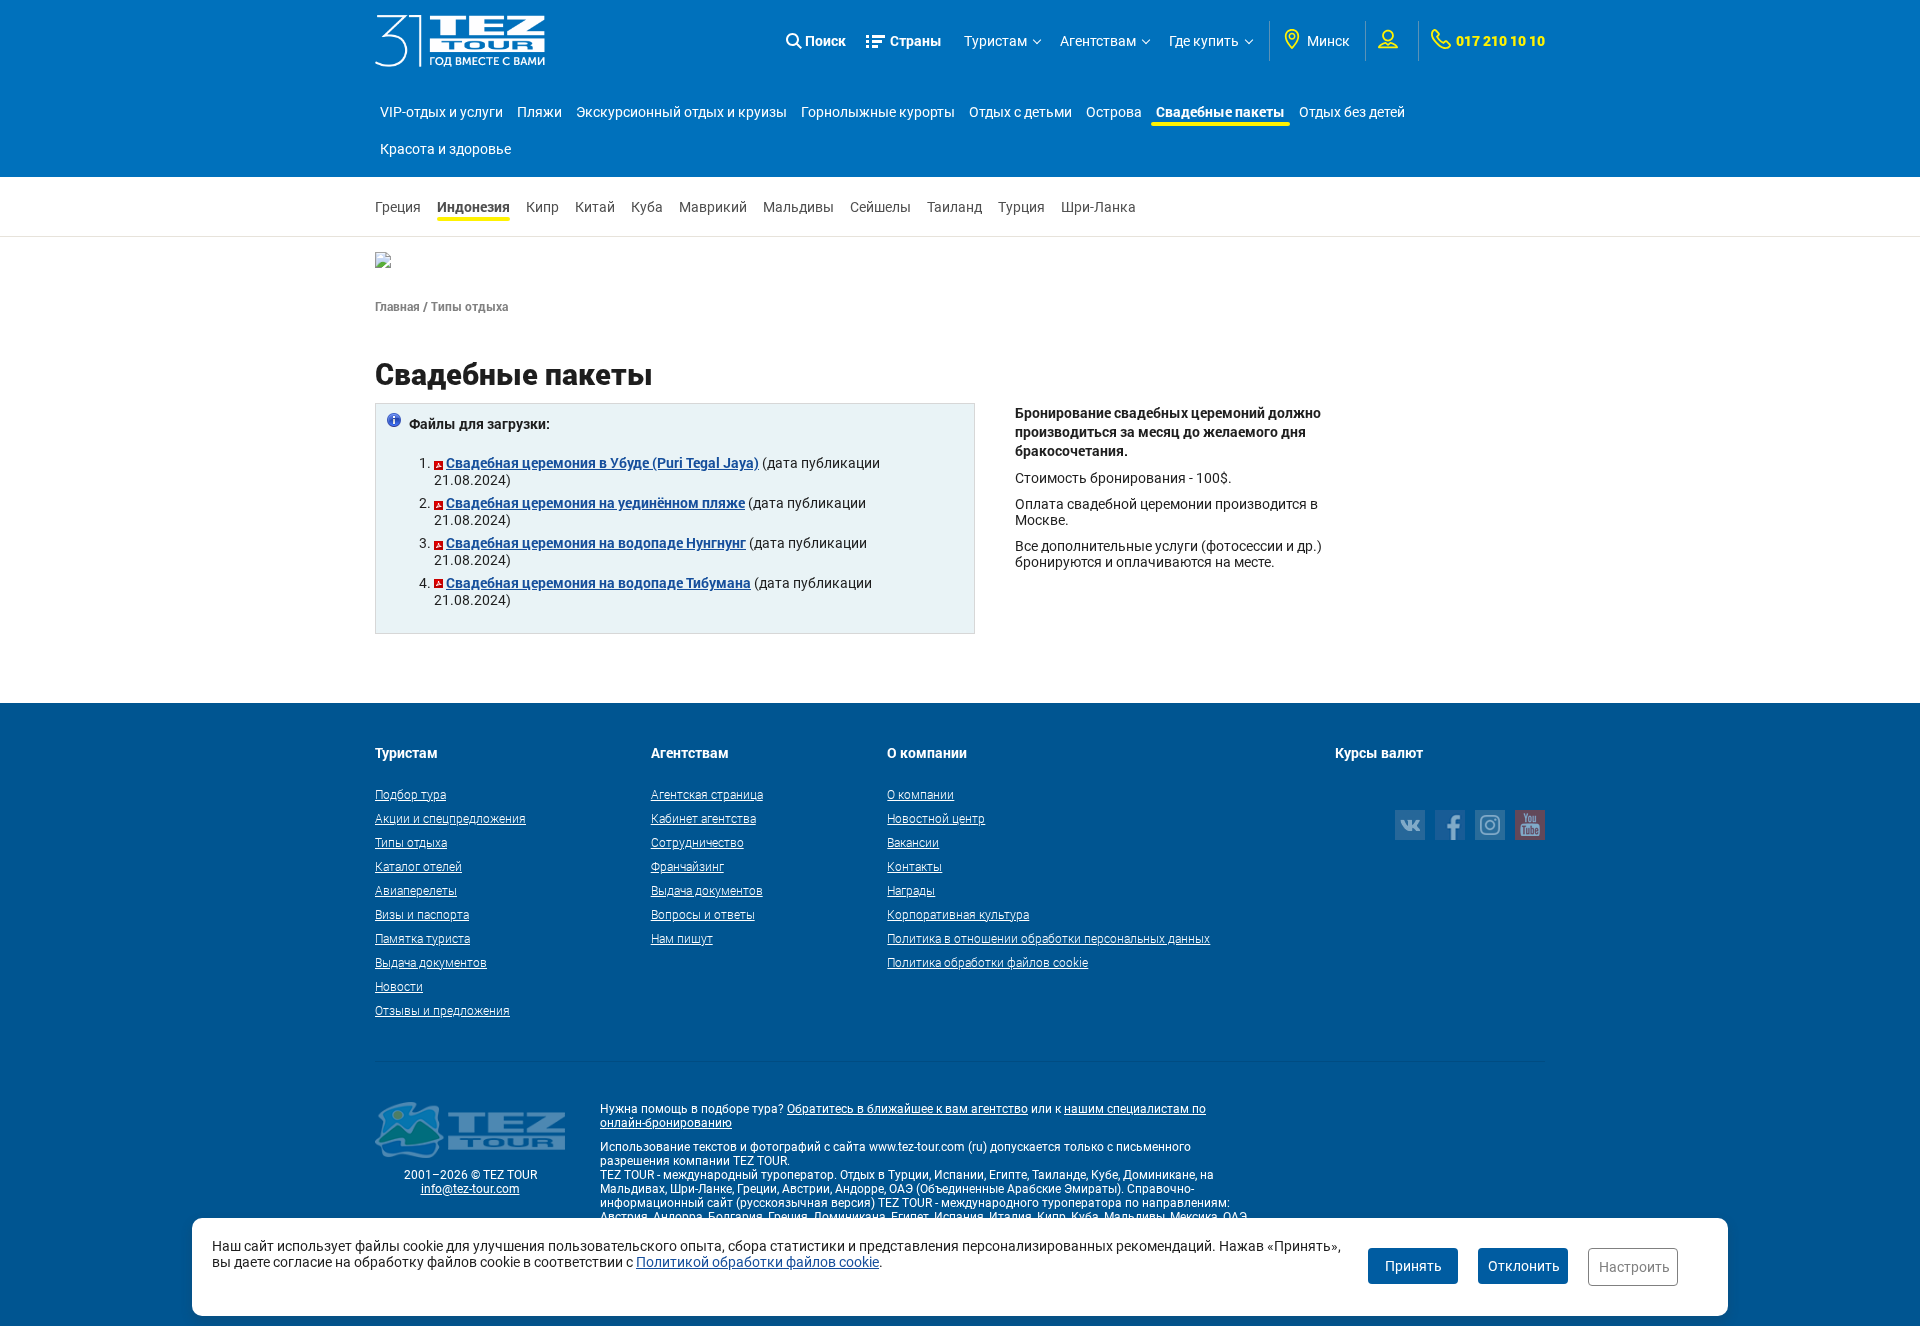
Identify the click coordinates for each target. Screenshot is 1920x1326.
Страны (916, 40)
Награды (911, 890)
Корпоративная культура (958, 914)
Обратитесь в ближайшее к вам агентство (907, 1109)
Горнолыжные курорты (878, 112)
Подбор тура (410, 794)
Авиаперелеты (416, 890)
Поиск (825, 40)
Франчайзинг (687, 866)
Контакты (914, 866)
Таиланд (954, 207)
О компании (920, 794)
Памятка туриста (422, 938)
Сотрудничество (697, 842)
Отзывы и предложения (442, 1010)
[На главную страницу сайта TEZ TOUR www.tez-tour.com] (460, 41)
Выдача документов (431, 962)
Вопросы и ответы (703, 914)
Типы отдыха (411, 842)
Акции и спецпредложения (450, 818)
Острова (1114, 112)
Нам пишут (682, 938)
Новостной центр (936, 818)
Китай (595, 207)
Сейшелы (880, 207)
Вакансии (913, 842)
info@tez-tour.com (470, 1189)
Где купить (1204, 41)
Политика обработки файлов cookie (987, 962)
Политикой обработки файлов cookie (757, 1262)
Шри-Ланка (1098, 207)
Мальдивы (798, 207)
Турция (1021, 207)
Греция (398, 207)
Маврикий (713, 207)
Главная (397, 306)
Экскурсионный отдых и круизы (681, 112)
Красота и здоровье (445, 149)
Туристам (995, 41)
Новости (399, 986)
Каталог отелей (418, 866)
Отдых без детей (1352, 112)
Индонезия (473, 206)
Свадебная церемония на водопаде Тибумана (598, 582)
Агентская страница (707, 794)
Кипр (542, 207)
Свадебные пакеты (1220, 111)
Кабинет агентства (703, 818)
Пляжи (539, 112)
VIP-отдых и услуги (441, 112)
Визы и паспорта (422, 914)
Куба (647, 207)
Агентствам (1098, 41)
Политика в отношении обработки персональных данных (1048, 938)
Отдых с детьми (1020, 112)
